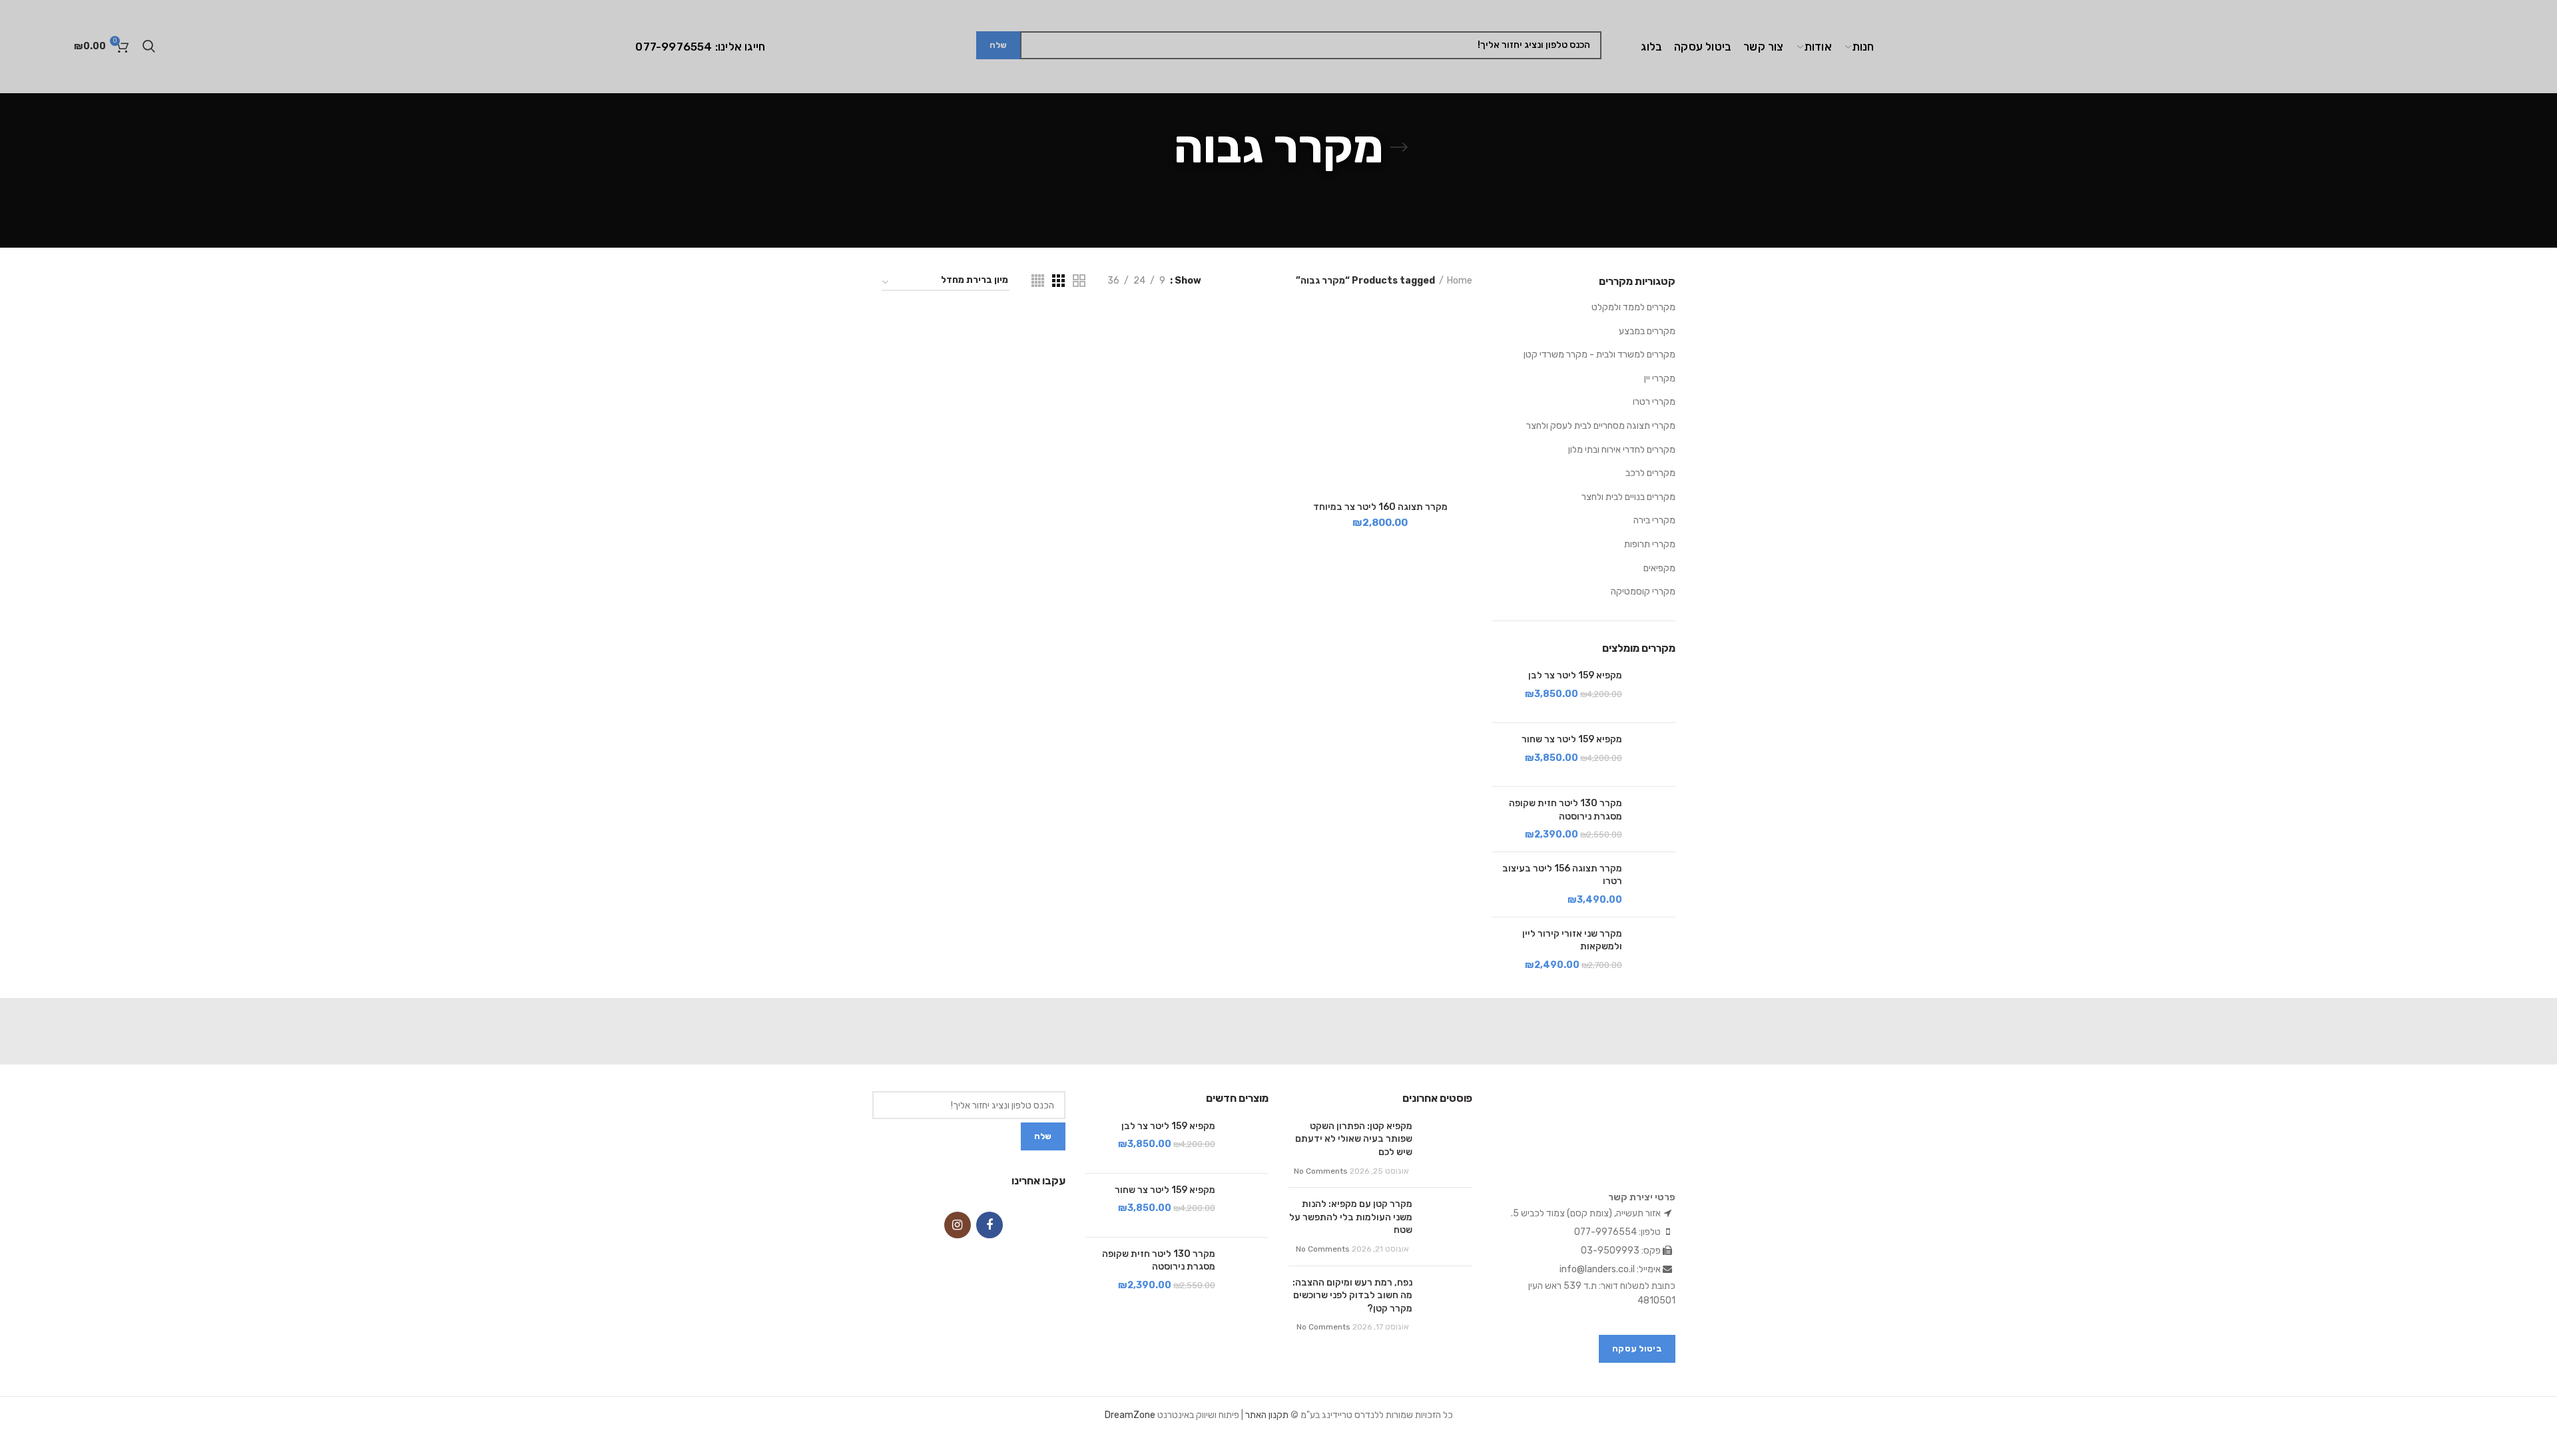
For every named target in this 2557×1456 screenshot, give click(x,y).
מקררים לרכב (1650, 473)
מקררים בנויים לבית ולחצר (1628, 497)
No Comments (1321, 1171)
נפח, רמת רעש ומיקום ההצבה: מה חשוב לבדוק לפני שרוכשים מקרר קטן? (1352, 1296)
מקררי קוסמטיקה (1643, 592)
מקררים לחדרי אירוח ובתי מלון (1622, 450)
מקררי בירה (1654, 520)
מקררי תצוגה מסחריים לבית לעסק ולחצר (1601, 426)
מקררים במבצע (1647, 331)
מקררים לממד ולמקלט (1633, 307)
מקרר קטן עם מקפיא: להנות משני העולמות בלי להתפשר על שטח (1351, 1217)
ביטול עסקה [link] (1637, 1348)
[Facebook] (990, 1225)
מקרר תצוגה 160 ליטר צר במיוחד (1380, 507)
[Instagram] (958, 1225)
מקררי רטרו (1654, 402)
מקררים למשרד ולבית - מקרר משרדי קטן (1599, 355)
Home (1460, 281)
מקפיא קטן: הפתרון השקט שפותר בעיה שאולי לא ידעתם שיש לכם (1354, 1139)
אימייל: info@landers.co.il (1611, 1269)
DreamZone (1130, 1415)
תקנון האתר (1267, 1415)
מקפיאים (1659, 568)
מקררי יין (1660, 378)
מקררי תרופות (1650, 544)
